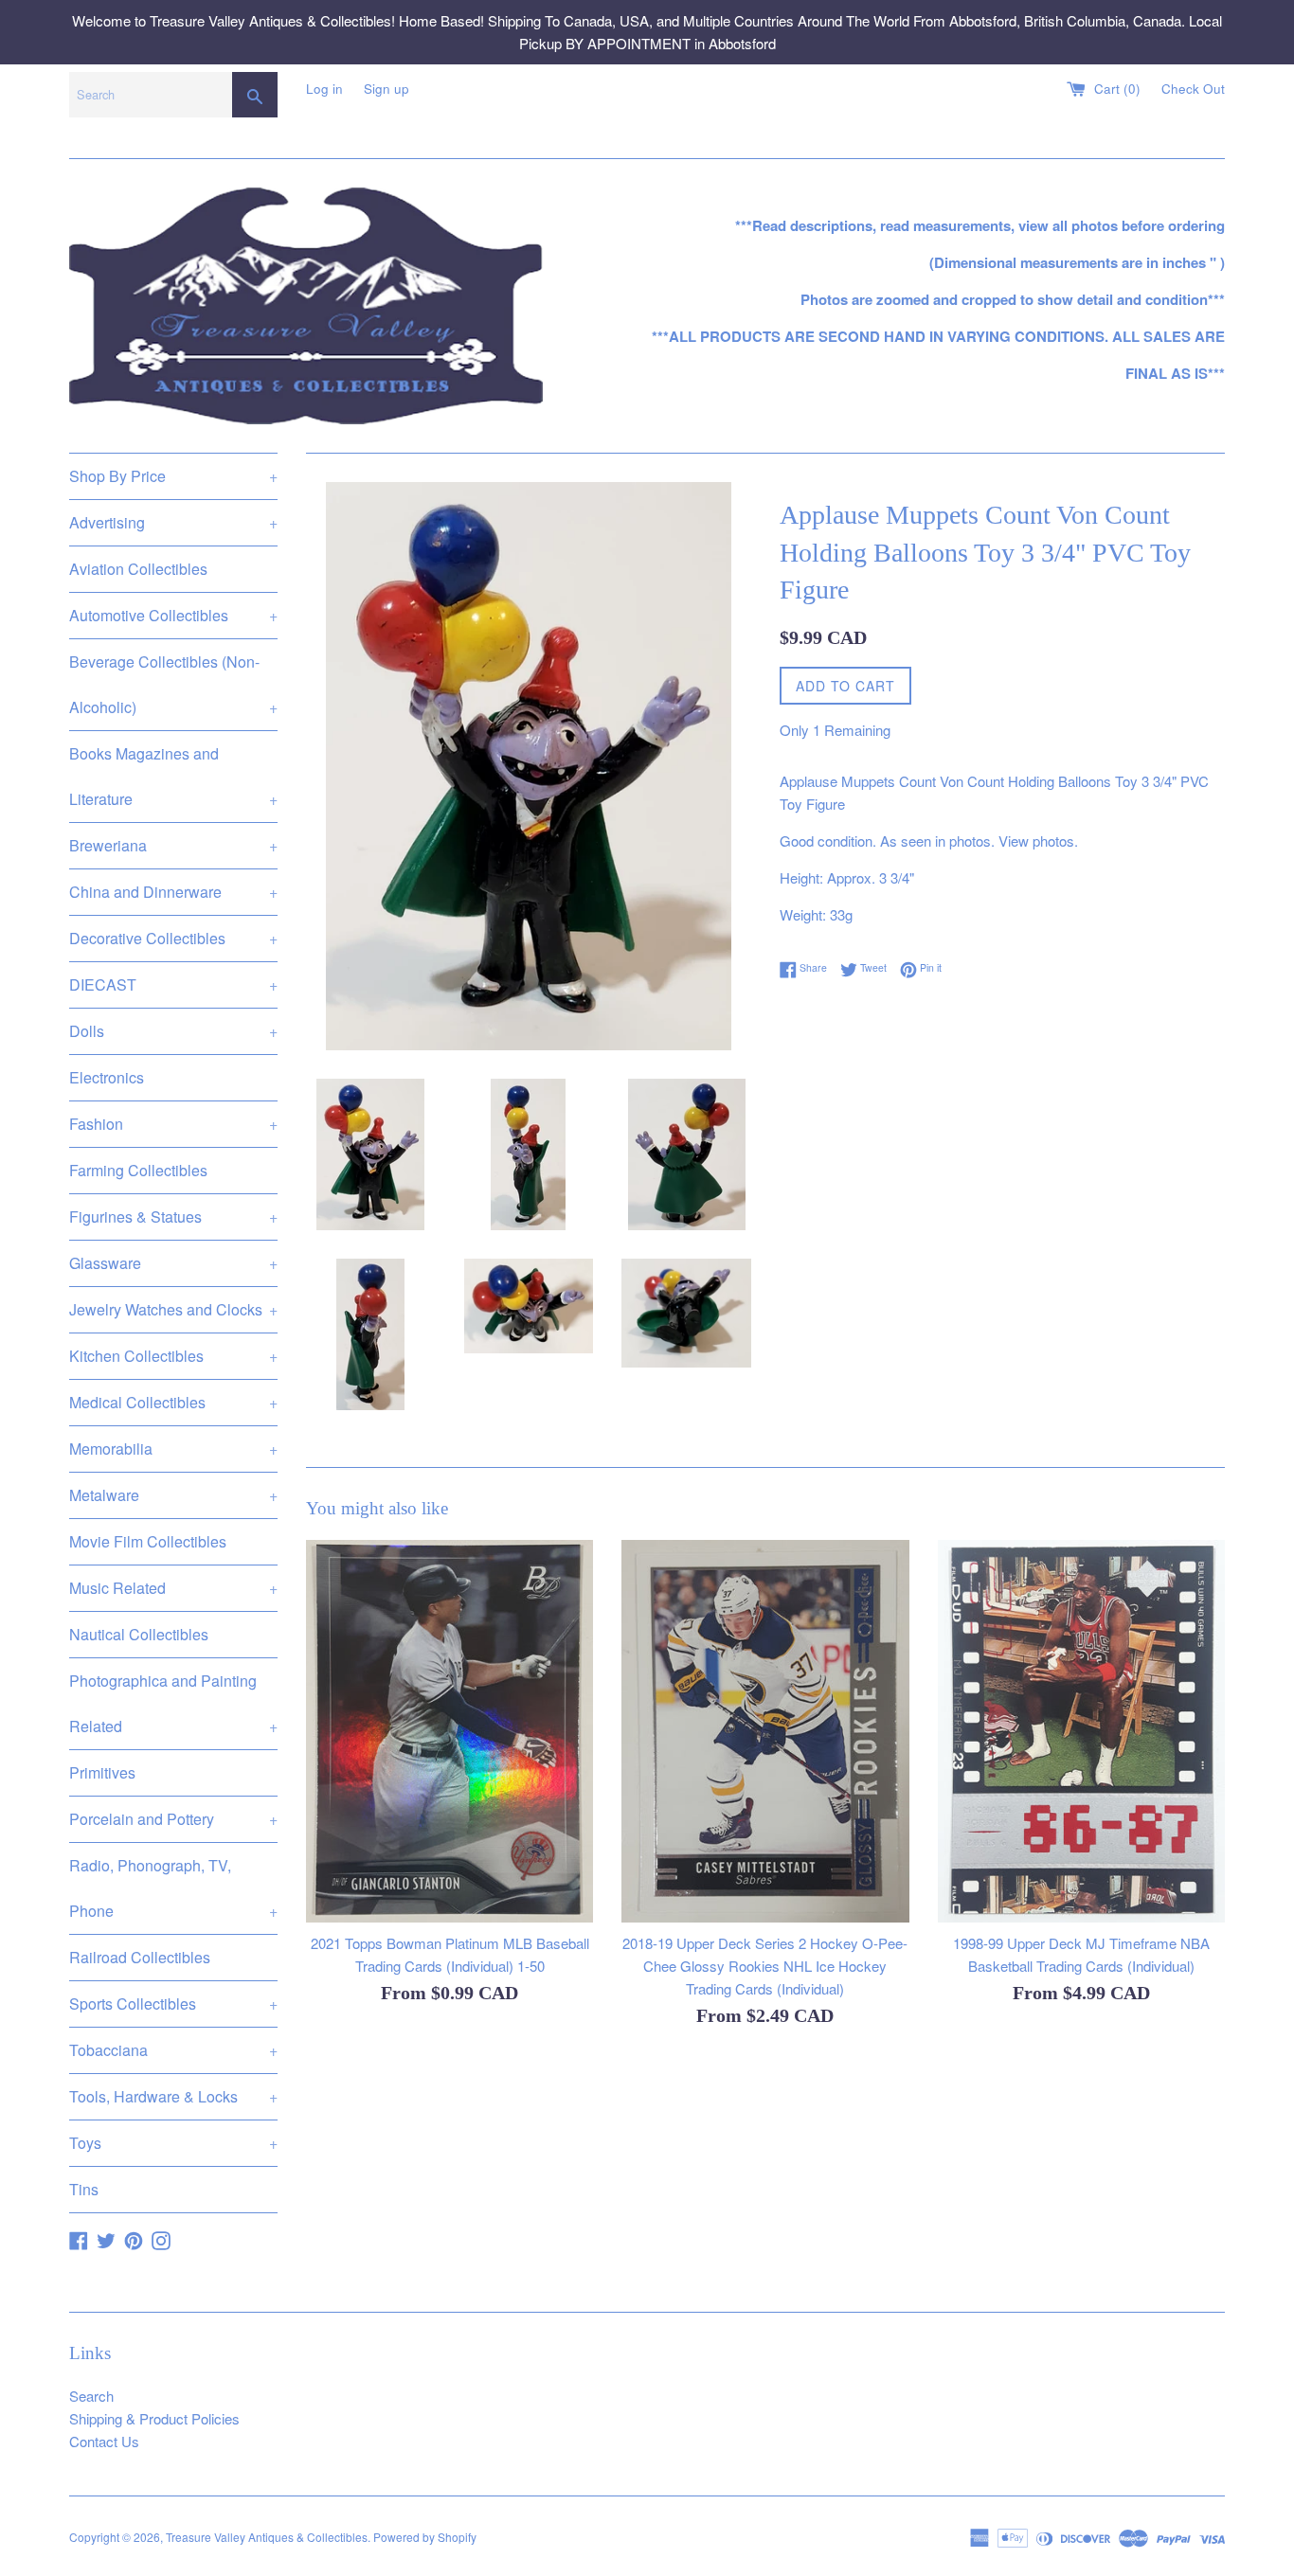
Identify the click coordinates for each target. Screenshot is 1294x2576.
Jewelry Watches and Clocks (173, 1309)
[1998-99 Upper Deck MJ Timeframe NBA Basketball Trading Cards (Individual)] (1081, 1731)
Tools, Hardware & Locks (173, 2096)
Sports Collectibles (173, 2004)
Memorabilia (173, 1449)
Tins (84, 2189)
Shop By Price (173, 476)
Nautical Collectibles (139, 1634)
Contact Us (104, 2441)
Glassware (173, 1263)
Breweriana (173, 845)
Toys (173, 2143)
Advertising (173, 522)
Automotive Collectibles (173, 615)
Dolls (173, 1031)
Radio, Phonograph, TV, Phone (173, 1888)
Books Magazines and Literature (173, 776)
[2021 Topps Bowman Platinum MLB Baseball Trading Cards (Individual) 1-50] (449, 1731)
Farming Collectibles (138, 1170)
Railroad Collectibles (140, 1957)
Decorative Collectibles (173, 938)
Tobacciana (173, 2050)
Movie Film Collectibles (148, 1541)
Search (91, 2396)
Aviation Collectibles (138, 569)
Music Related (173, 1588)
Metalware (173, 1495)
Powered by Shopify (425, 2537)
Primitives (102, 1772)
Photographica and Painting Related (173, 1703)
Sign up (386, 89)
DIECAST (173, 984)
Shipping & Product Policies (154, 2418)
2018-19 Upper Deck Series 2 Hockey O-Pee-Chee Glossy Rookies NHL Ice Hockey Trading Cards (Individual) (765, 1966)
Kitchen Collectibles (173, 1356)
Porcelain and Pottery (173, 1819)
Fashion (173, 1124)
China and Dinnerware (173, 892)
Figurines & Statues (173, 1216)
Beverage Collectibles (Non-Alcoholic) (173, 684)
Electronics (107, 1077)
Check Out (1193, 89)
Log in (324, 89)
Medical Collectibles (173, 1402)
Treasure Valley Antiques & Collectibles (267, 2537)
